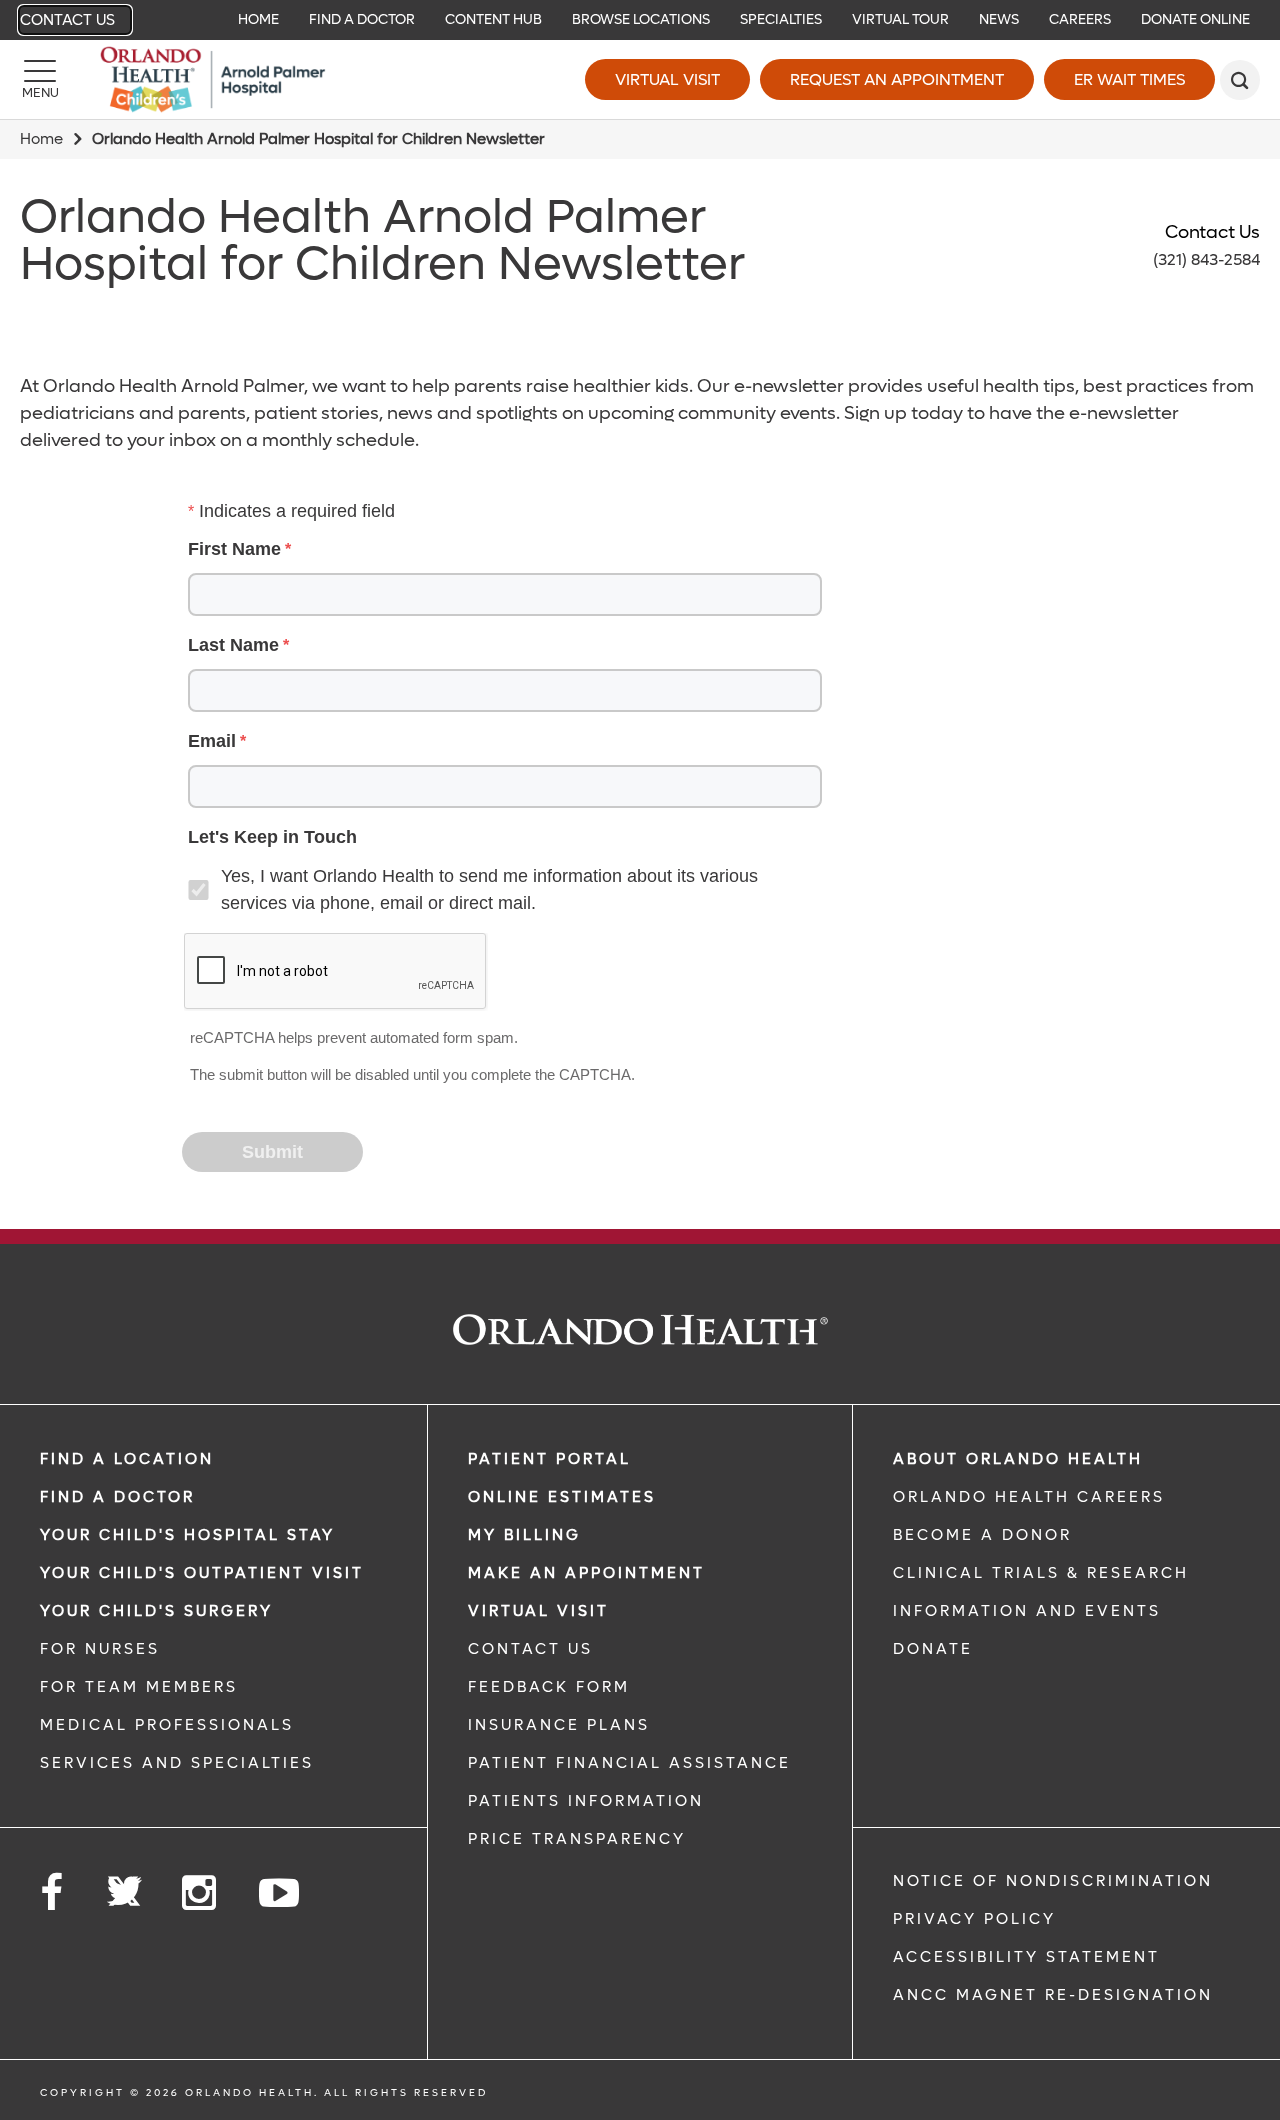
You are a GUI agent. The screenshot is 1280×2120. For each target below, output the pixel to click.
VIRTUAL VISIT (538, 1611)
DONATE (933, 1649)
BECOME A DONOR (982, 1535)
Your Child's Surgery (156, 1611)
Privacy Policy (974, 1919)
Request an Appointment (897, 79)
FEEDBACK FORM (549, 1687)
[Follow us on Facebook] (53, 1893)
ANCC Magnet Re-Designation (1053, 1995)
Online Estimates (562, 1497)
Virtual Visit (667, 79)
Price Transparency (577, 1839)
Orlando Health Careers (1029, 1497)
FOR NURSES (100, 1649)
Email (212, 741)
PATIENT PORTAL (549, 1459)
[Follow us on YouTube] (280, 1893)
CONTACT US (530, 1649)
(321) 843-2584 (1206, 259)
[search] (1240, 80)
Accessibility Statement (1026, 1957)
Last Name (233, 645)
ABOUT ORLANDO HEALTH (1018, 1459)
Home (41, 139)
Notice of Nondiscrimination (1053, 1881)
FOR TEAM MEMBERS (139, 1687)
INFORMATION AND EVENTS (1027, 1611)
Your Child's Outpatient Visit (202, 1573)
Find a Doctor (117, 1497)
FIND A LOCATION (127, 1459)
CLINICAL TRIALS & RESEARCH (1041, 1573)
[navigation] (640, 20)
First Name (234, 549)
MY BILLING (524, 1535)
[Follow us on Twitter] (124, 1885)
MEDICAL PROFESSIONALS (167, 1725)
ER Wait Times (1129, 79)
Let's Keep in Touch (272, 837)
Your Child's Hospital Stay (187, 1535)
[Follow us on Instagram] (200, 1893)
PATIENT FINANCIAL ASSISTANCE (629, 1763)
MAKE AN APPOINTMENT (586, 1573)
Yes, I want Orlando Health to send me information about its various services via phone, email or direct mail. (489, 889)
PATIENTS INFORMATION (586, 1801)
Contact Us (67, 20)
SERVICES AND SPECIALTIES (177, 1763)
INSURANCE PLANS (559, 1725)
